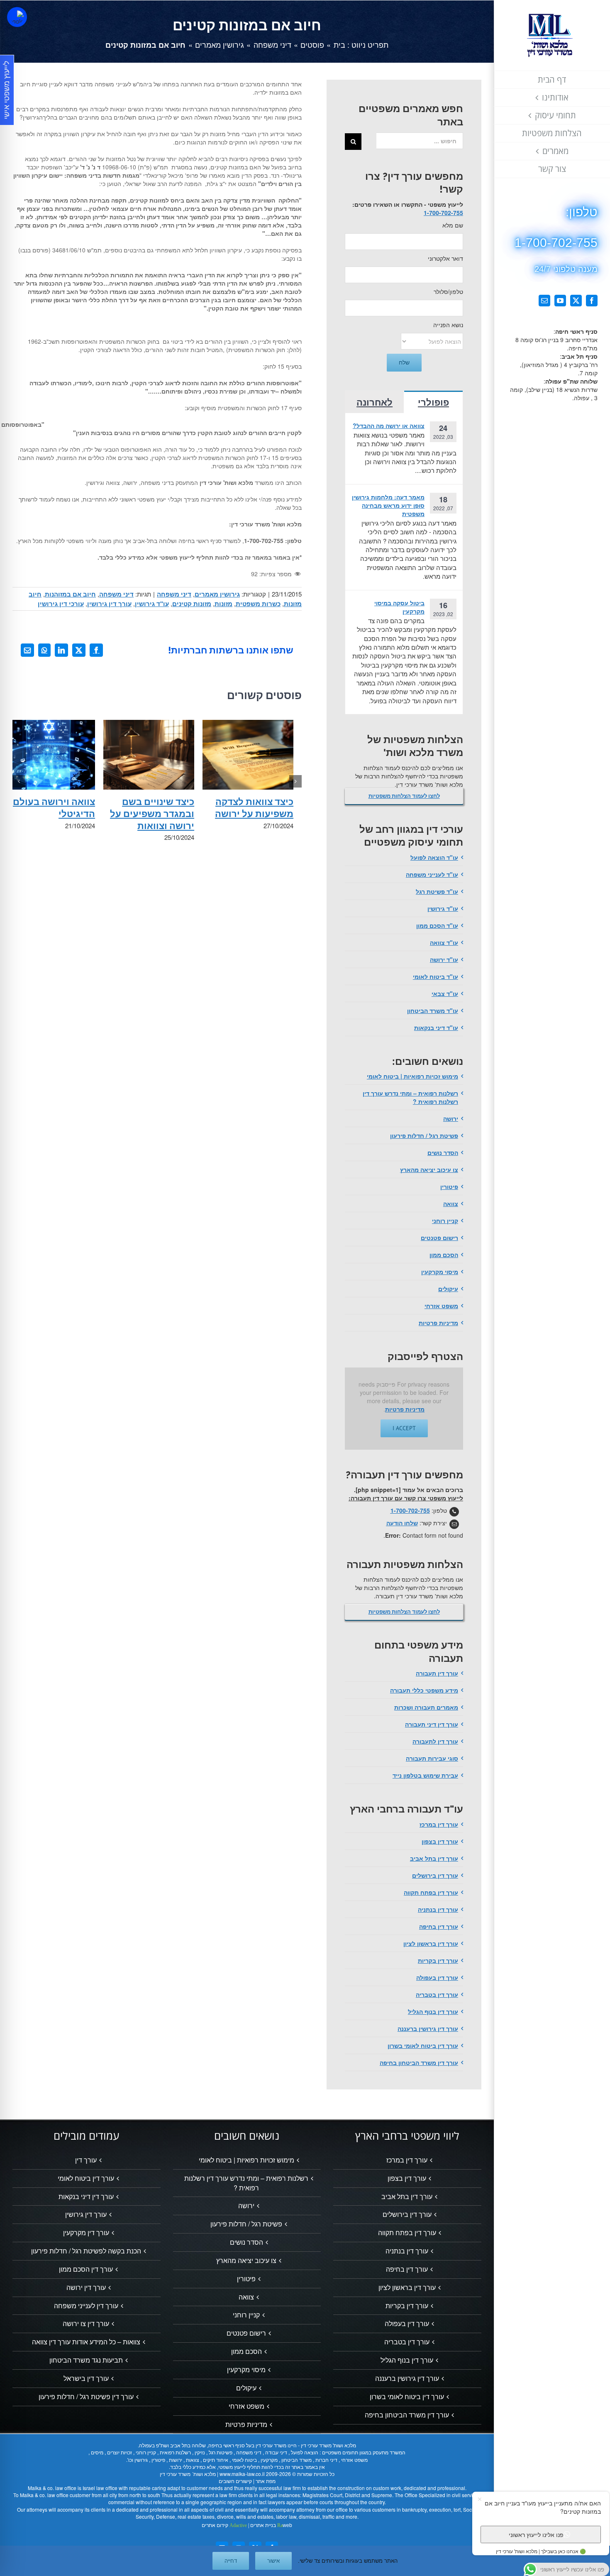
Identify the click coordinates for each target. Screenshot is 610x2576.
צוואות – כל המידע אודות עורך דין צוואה (86, 2342)
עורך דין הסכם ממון (86, 2269)
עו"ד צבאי (445, 993)
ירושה (451, 1118)
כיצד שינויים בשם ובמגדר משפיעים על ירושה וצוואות (152, 814)
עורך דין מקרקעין (86, 2233)
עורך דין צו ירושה (86, 2324)
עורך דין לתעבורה (435, 1741)
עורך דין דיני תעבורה (432, 1724)
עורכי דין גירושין (61, 604)
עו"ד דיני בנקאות (436, 1027)
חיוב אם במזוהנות (70, 594)
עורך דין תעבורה (437, 1673)
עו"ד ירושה (444, 959)
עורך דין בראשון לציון (431, 1943)
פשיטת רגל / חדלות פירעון (424, 1135)
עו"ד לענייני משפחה (432, 874)
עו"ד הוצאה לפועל (434, 857)
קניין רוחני (445, 1221)
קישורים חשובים (235, 2481)
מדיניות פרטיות (438, 1323)
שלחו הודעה (402, 1523)
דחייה (231, 2561)
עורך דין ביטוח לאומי (86, 2178)
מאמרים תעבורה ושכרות (426, 1707)
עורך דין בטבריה (437, 1994)
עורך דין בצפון (440, 1841)
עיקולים (448, 1289)
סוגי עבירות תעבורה (432, 1758)
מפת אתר (266, 2481)
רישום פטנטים (439, 1238)
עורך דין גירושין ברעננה (428, 2028)
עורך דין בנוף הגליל (433, 2011)
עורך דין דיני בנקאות (86, 2197)
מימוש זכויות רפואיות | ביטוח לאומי (412, 1076)
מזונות (223, 604)
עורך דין (86, 2160)
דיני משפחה (174, 594)
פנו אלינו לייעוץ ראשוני (536, 2534)
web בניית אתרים (271, 2525)
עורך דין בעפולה (437, 1977)
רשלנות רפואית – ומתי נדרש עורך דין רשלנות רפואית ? (246, 2183)
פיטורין (449, 1186)
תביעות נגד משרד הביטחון (86, 2360)
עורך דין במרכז (439, 1824)
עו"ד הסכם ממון (437, 925)
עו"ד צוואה (444, 942)
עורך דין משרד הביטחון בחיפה (419, 2062)
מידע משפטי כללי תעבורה (424, 1690)
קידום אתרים (224, 2525)
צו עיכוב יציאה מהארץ (429, 1169)
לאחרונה (375, 402)
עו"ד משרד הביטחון (433, 1010)
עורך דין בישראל (86, 2378)
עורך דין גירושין (109, 604)
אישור (273, 2561)
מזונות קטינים (192, 604)
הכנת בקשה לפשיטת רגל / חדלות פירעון (86, 2251)
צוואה (451, 1204)
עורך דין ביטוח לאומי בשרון (423, 2045)
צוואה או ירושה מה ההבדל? (389, 426)
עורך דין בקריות (438, 1960)
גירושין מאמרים (217, 594)
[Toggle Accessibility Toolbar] (17, 17)
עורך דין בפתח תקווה (431, 1892)
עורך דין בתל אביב (434, 1858)
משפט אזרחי (441, 1306)
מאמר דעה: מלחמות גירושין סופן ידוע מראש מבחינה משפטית (388, 505)
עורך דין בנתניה (438, 1909)
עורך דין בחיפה (439, 1926)
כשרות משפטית (258, 604)
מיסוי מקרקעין (440, 1272)
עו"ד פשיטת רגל (437, 891)
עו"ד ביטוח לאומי (436, 976)
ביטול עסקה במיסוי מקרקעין (399, 607)
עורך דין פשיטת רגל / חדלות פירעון (86, 2397)
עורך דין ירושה (86, 2287)
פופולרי (433, 402)
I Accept (404, 1428)
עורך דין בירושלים (435, 1875)
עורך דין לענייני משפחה (86, 2306)
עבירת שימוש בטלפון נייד (425, 1775)
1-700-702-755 (443, 213)
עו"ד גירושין (152, 604)
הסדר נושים (443, 1152)
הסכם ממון (444, 1255)
